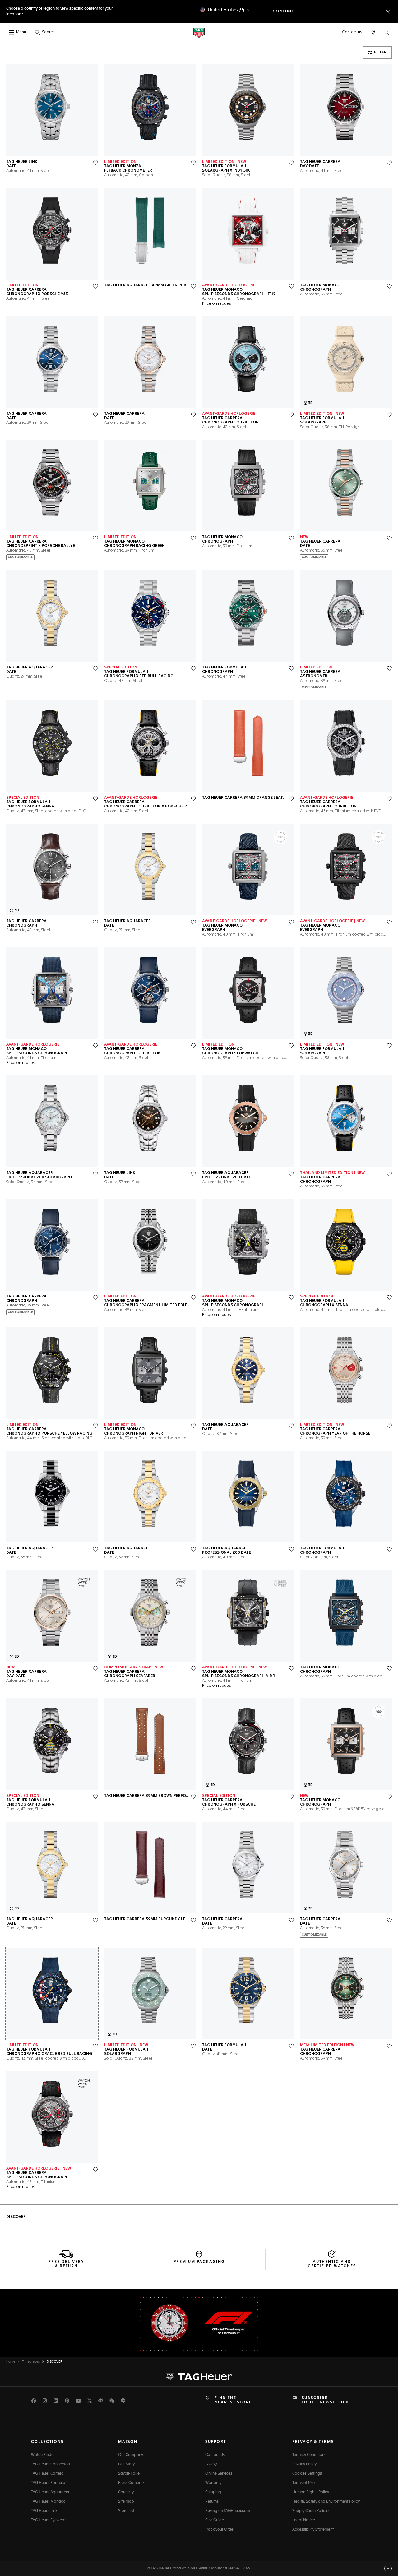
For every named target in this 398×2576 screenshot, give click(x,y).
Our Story (126, 2464)
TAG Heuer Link (44, 2511)
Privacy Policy (304, 2464)
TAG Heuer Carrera (47, 2474)
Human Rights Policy (311, 2492)
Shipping (213, 2492)
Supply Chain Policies (311, 2511)
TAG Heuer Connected (51, 2464)
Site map (126, 2502)
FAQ (209, 2464)
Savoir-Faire (129, 2474)
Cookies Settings (307, 2474)
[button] (387, 32)
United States (223, 10)
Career (125, 2492)
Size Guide (215, 2520)
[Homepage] (199, 32)
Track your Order (220, 2530)
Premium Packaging (199, 2262)
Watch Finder (43, 2455)
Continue (289, 11)
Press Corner (130, 2483)
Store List (126, 2511)
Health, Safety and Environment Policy (326, 2502)
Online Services (219, 2474)
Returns (212, 2502)
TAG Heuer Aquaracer (50, 2492)
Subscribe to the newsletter (325, 2400)
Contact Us (215, 2455)
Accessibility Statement (313, 2530)
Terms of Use (303, 2483)
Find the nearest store (233, 2400)
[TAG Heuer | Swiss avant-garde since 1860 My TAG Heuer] (199, 2377)
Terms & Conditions (309, 2455)
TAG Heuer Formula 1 (49, 2483)
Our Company (131, 2455)
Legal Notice (304, 2520)
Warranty (213, 2483)
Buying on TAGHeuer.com (228, 2511)
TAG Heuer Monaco (48, 2502)
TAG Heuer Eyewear (48, 2520)
